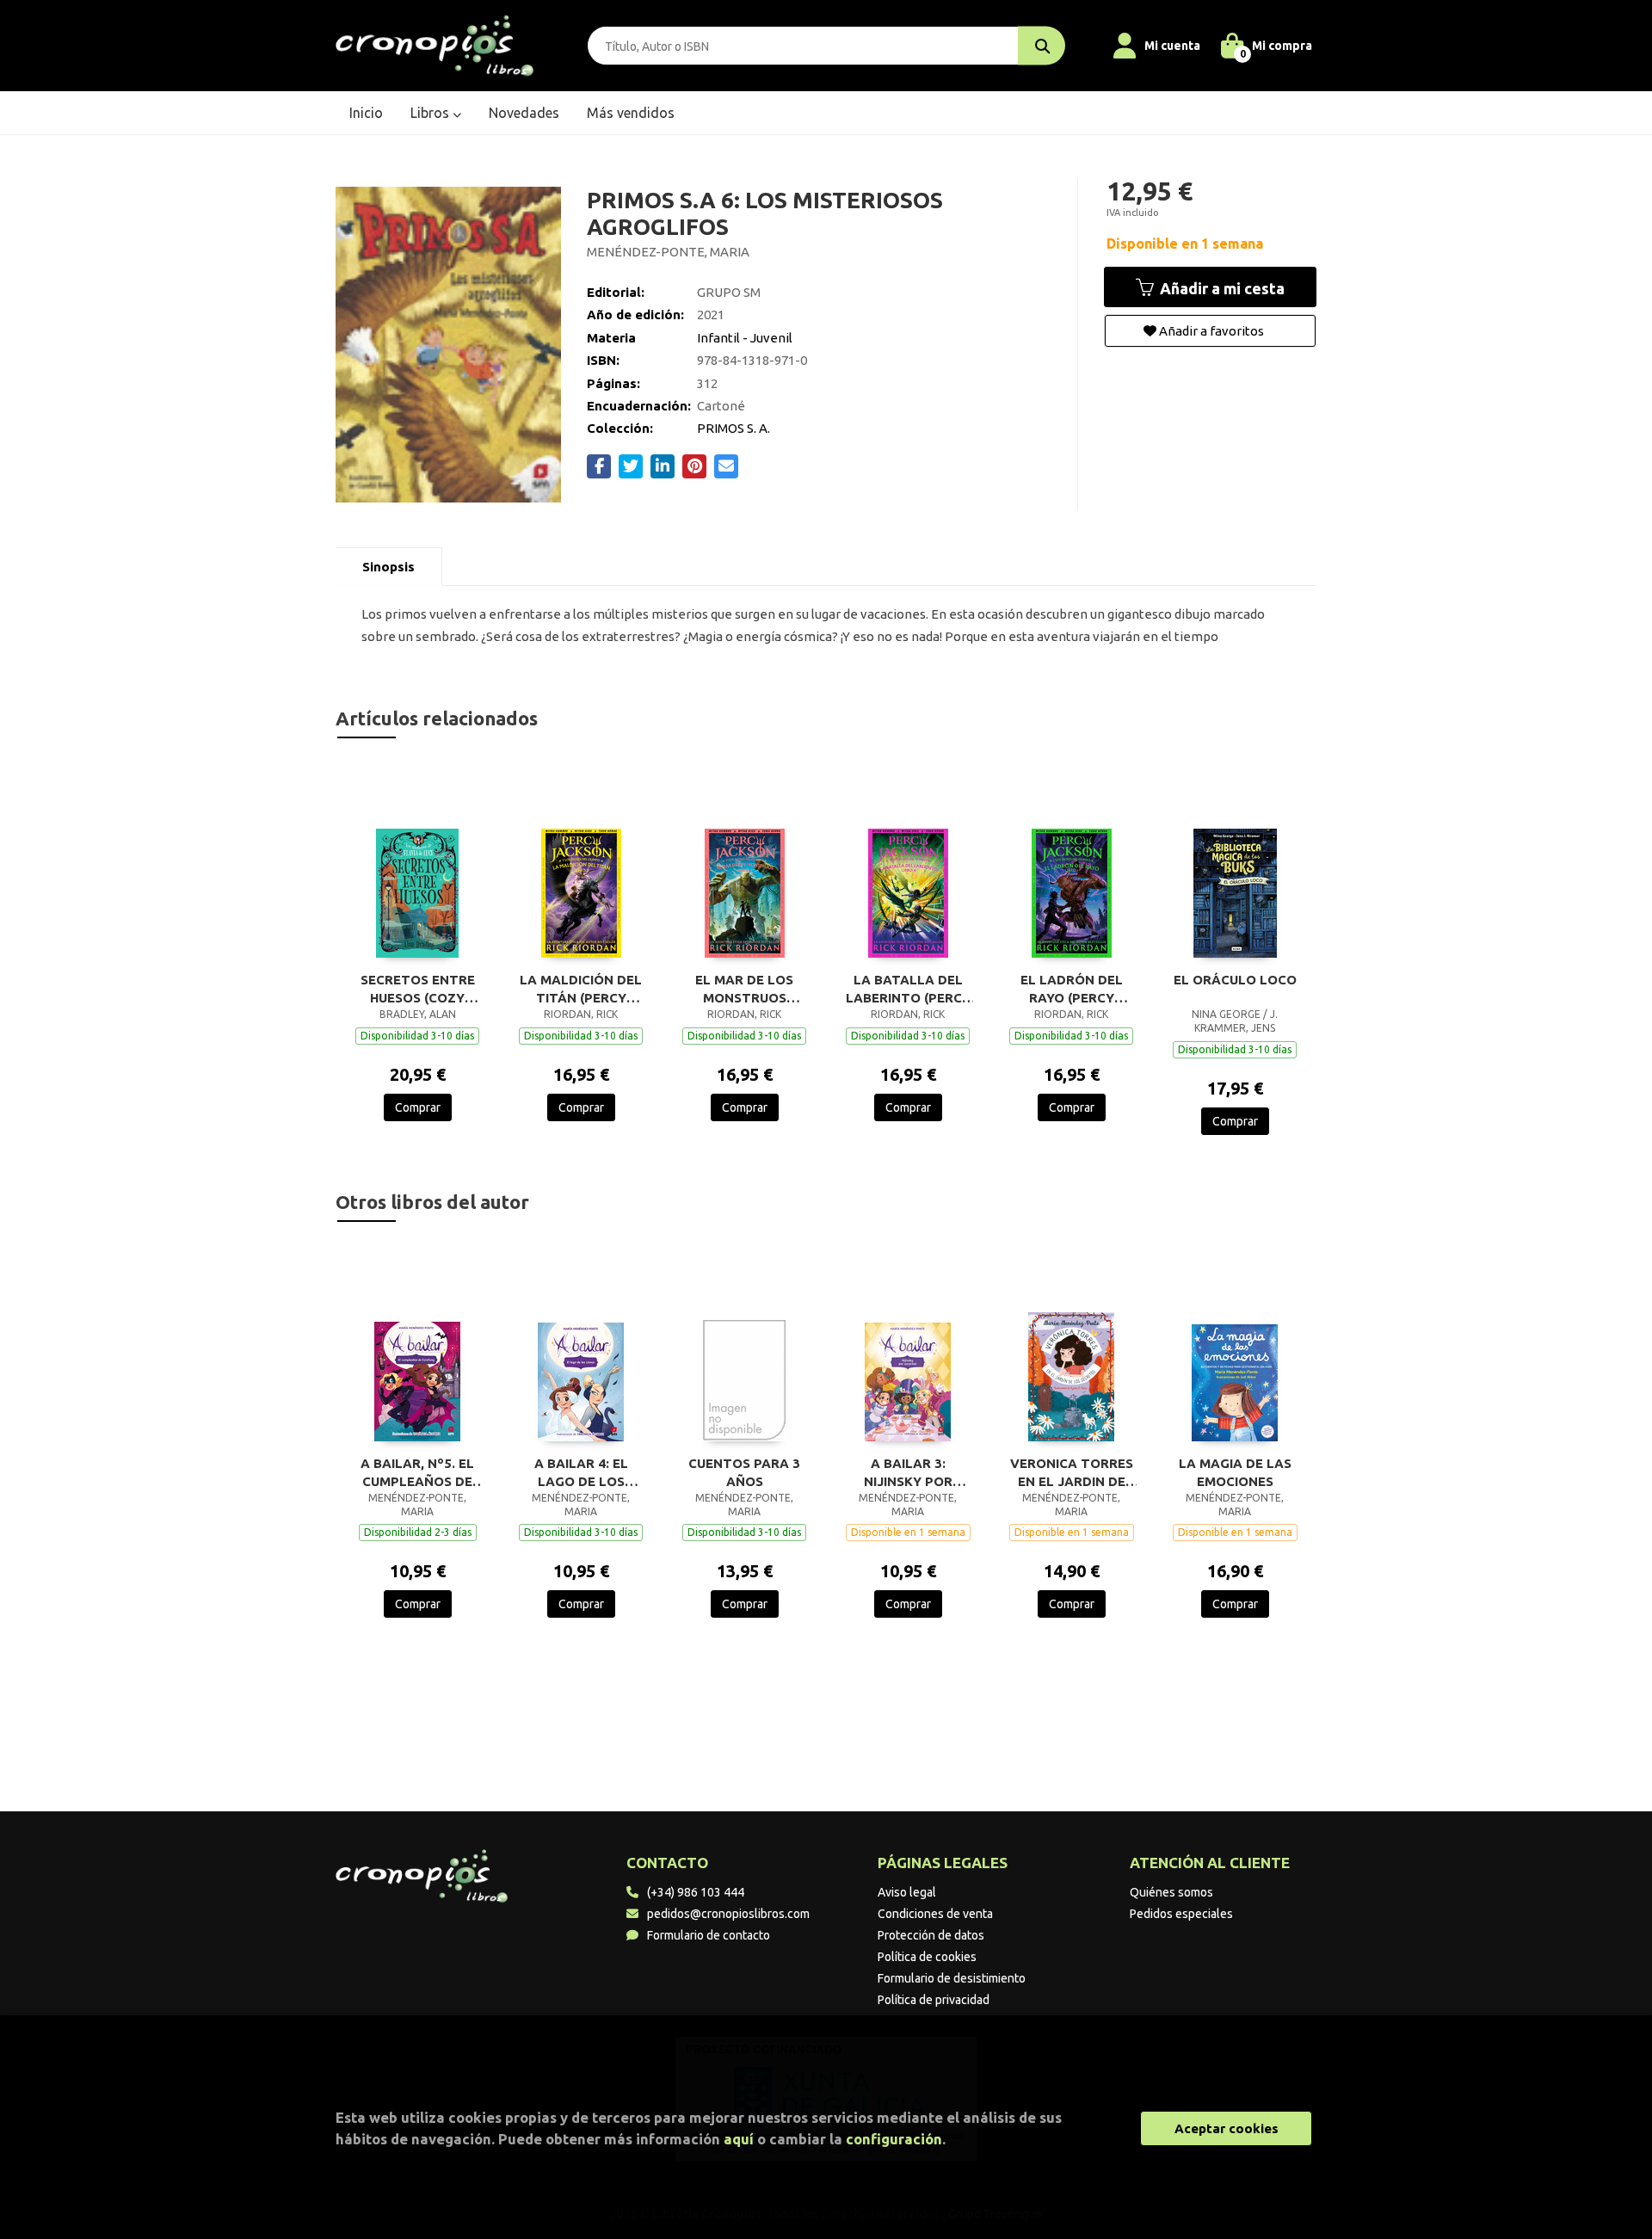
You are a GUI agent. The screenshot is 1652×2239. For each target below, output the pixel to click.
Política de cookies (927, 1957)
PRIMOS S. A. (734, 428)
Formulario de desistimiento (952, 1978)
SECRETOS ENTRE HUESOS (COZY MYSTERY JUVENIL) (418, 989)
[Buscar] (1042, 46)
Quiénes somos (1171, 1892)
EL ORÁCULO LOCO (1235, 980)
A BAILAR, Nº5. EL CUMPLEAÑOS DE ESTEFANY (417, 1472)
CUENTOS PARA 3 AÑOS (744, 1472)
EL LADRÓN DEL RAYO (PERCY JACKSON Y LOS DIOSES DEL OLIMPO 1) (1072, 989)
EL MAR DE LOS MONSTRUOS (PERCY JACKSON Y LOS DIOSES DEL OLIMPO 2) (745, 989)
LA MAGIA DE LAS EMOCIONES (1235, 1472)
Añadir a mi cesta (1221, 288)
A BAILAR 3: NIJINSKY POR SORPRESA (908, 1472)
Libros (431, 113)
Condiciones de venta (935, 1914)
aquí (739, 2139)
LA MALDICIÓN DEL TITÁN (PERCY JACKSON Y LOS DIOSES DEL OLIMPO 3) (581, 989)
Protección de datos (931, 1935)
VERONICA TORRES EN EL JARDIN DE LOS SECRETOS (1072, 1472)
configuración (894, 2139)
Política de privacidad (934, 2000)
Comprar (418, 1107)
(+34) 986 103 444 (696, 1892)
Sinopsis (388, 567)
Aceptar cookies (1227, 2128)
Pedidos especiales (1181, 1914)
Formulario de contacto (709, 1935)
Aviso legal (907, 1892)
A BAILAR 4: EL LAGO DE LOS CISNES (581, 1472)
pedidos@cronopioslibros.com (728, 1914)
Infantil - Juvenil (745, 338)
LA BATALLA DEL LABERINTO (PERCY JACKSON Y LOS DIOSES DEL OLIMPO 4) (908, 989)
